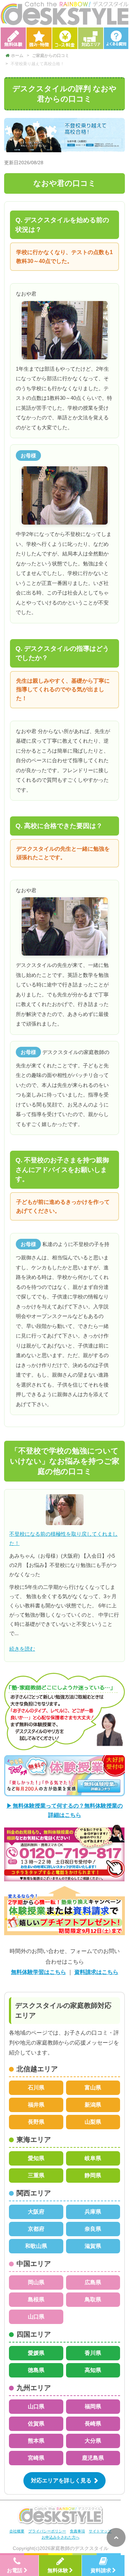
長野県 (36, 2122)
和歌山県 (36, 2246)
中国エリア (34, 2264)
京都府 (36, 2229)
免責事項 (77, 2531)
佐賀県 (36, 2424)
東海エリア (34, 2140)
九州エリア (34, 2388)
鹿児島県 (93, 2458)
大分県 (93, 2441)
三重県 (36, 2175)
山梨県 (93, 2122)
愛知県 (36, 2158)
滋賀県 (93, 2246)
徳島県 (36, 2370)
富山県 (93, 2088)
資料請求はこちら (96, 1972)
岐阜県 (93, 2158)
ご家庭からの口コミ (51, 56)
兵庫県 (93, 2212)
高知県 (93, 2370)
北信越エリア (37, 2069)
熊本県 (36, 2441)
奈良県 (93, 2229)
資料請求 (101, 2570)
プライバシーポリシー (47, 2531)
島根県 (36, 2299)
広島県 (93, 2282)
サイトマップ (100, 2531)
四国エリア (34, 2334)
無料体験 (58, 2570)
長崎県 (93, 2424)
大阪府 (36, 2212)
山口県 (36, 2317)
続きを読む (22, 1649)
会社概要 (17, 2531)
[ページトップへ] (116, 2537)
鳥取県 (93, 2299)
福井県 (36, 2105)
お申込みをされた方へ (61, 2537)
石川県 (36, 2088)
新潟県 (93, 2105)
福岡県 (93, 2406)
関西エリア (34, 2193)
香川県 (93, 2353)
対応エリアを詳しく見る (61, 2481)
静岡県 (93, 2175)
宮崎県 (36, 2458)
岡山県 (36, 2282)
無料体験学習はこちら (39, 1972)
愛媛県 (36, 2353)
